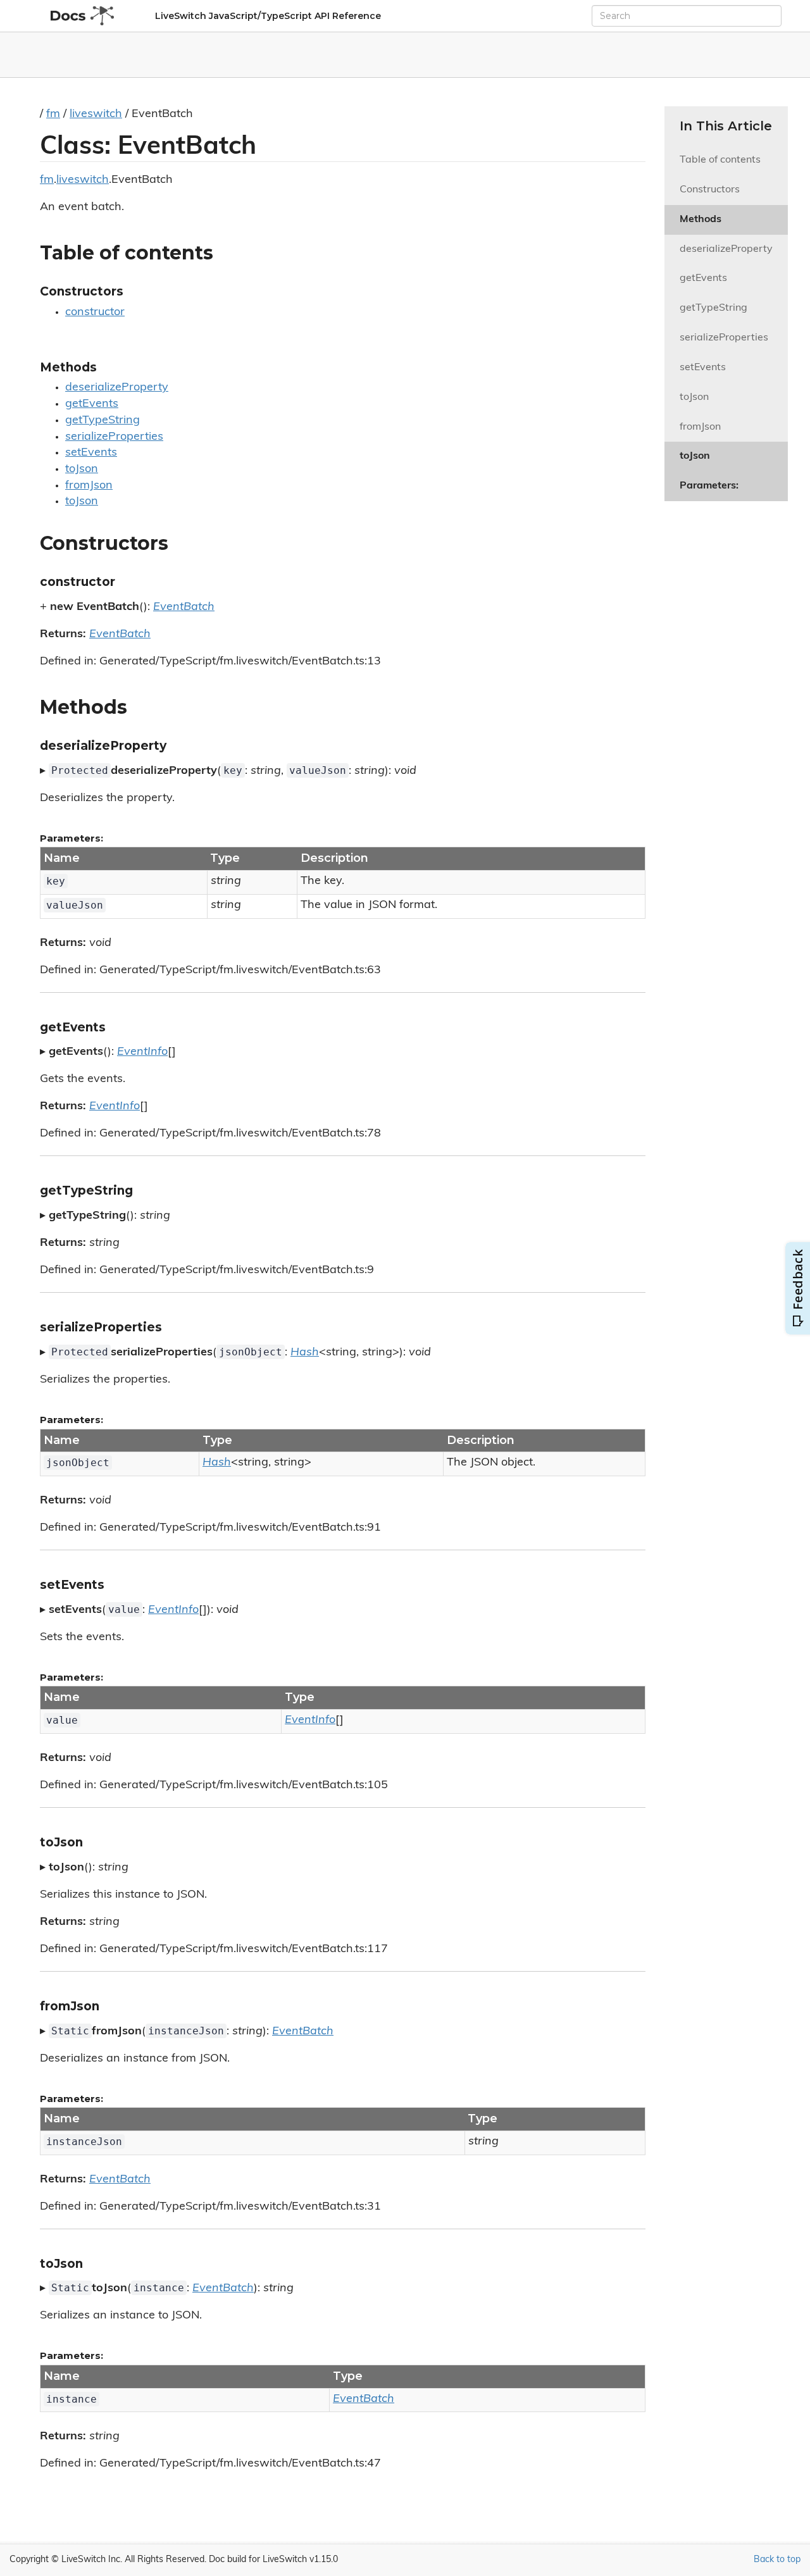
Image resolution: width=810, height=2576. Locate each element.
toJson (82, 470)
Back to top (777, 2560)
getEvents (92, 404)
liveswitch (96, 115)
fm (53, 115)
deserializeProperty (117, 388)
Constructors (710, 190)
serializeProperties (114, 437)
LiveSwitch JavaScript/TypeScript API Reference (268, 16)
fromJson (89, 486)
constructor (95, 313)
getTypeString (103, 421)
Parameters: (709, 486)
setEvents (91, 453)
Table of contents (720, 160)
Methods (701, 220)
